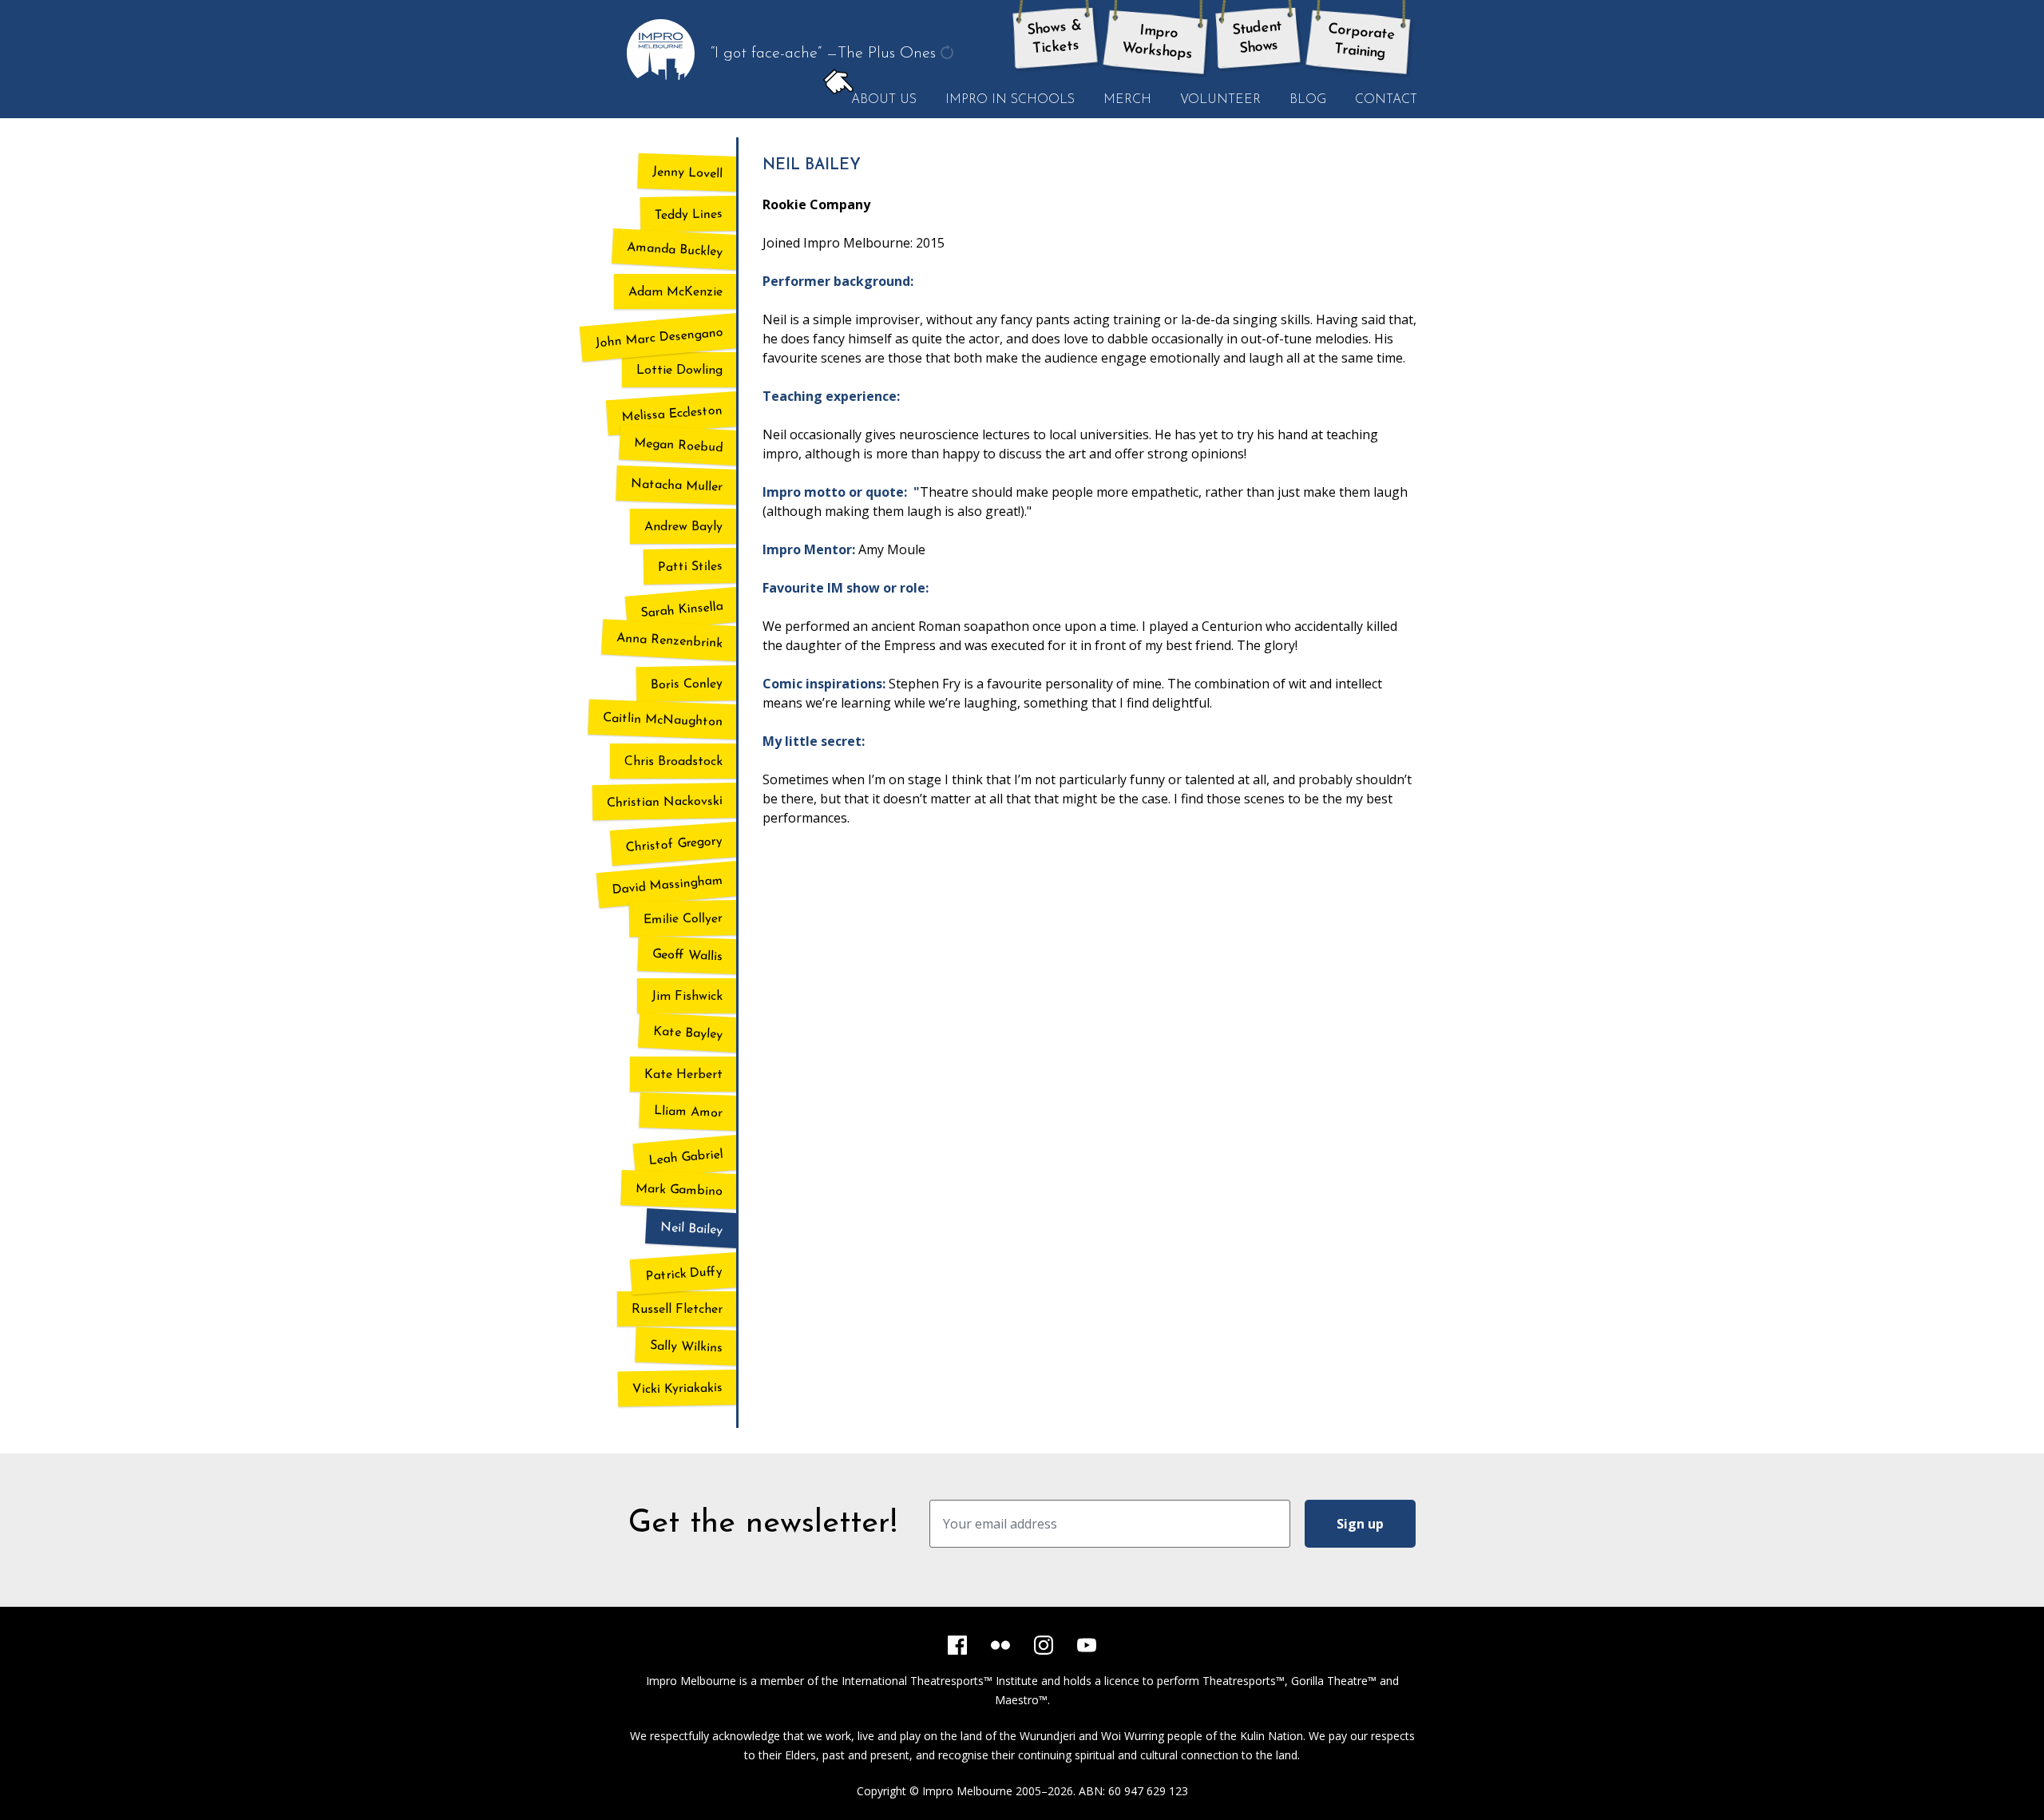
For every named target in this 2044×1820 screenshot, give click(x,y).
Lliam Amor (689, 1112)
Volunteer (1220, 100)
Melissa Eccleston (672, 414)
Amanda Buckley (675, 250)
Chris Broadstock (673, 762)
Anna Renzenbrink (670, 641)
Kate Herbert (683, 1075)
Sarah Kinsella (682, 611)
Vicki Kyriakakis (677, 1389)
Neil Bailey (692, 1229)
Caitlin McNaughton (663, 720)
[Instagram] (1044, 1645)
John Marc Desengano (659, 339)
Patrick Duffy (684, 1274)
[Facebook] (957, 1645)
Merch (1127, 100)
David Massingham (667, 886)
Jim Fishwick (687, 997)
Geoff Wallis (688, 956)
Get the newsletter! (763, 1524)
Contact (1386, 100)
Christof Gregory (674, 844)
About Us (877, 101)
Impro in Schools (1010, 100)
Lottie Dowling (679, 371)
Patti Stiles (690, 567)
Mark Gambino (679, 1191)
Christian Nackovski (665, 802)
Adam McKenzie (675, 292)
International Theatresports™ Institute (940, 1681)
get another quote (949, 63)
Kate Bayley (688, 1034)
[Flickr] (1000, 1645)
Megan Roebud (679, 446)
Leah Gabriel (686, 1158)
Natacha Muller (677, 486)
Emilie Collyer (683, 919)
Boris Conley (687, 684)
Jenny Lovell (688, 173)
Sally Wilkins (687, 1347)
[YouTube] (1087, 1645)
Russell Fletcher (677, 1310)
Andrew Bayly (683, 527)
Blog (1308, 100)
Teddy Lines (689, 214)
